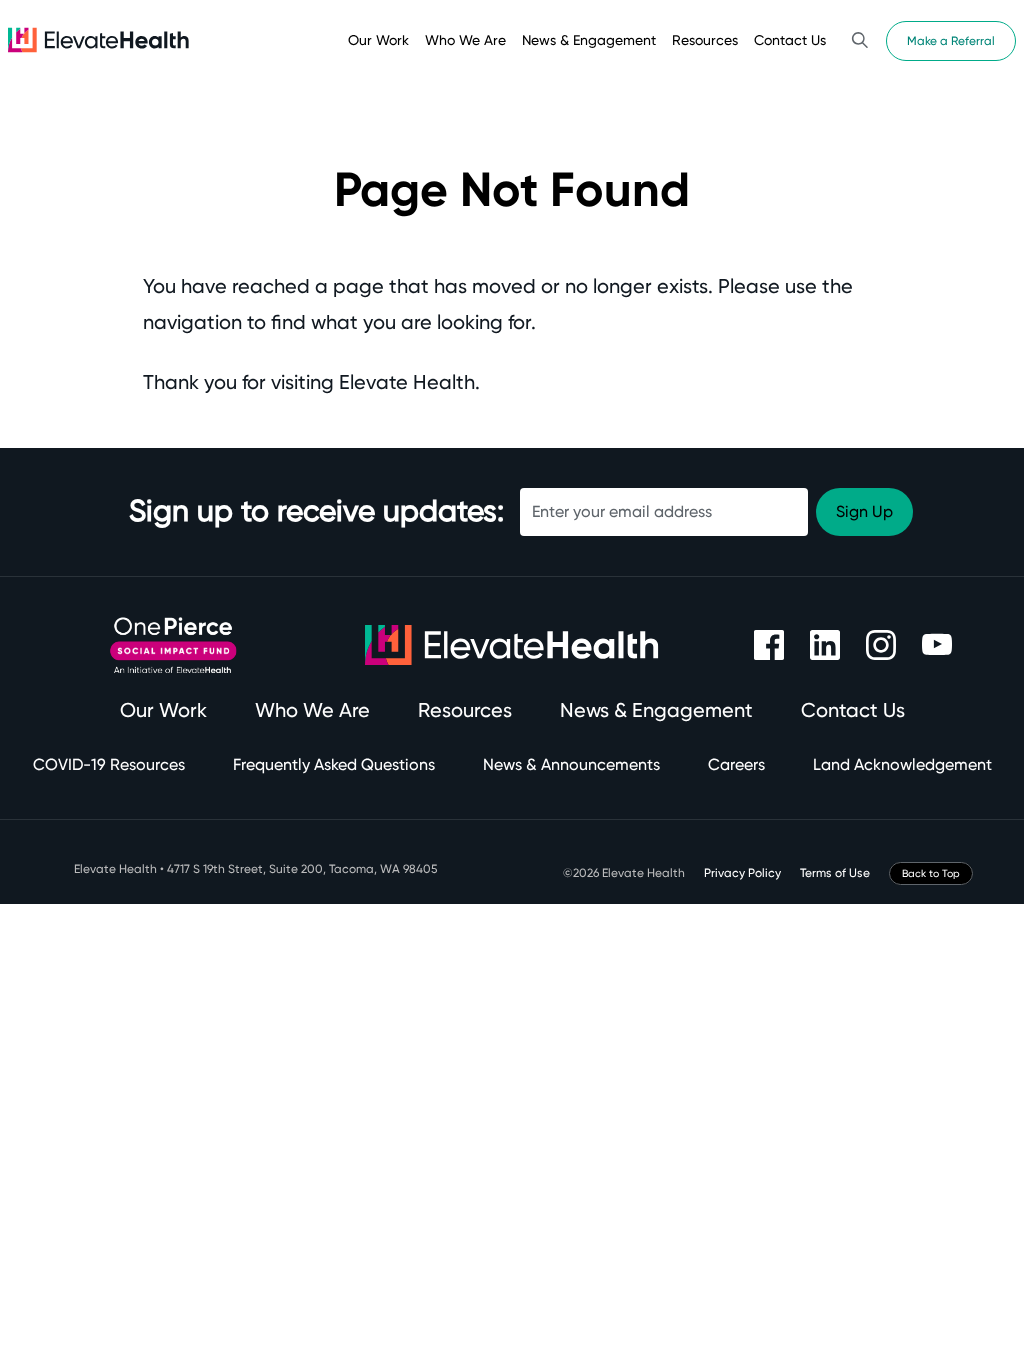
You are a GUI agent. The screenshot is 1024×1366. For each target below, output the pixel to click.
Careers (736, 764)
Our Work (378, 40)
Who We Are (465, 40)
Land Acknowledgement (902, 764)
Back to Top (931, 873)
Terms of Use (835, 873)
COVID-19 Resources (109, 764)
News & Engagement (589, 40)
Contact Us (790, 40)
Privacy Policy (742, 873)
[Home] (98, 40)
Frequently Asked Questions (334, 764)
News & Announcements (571, 764)
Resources (705, 40)
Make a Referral (951, 41)
